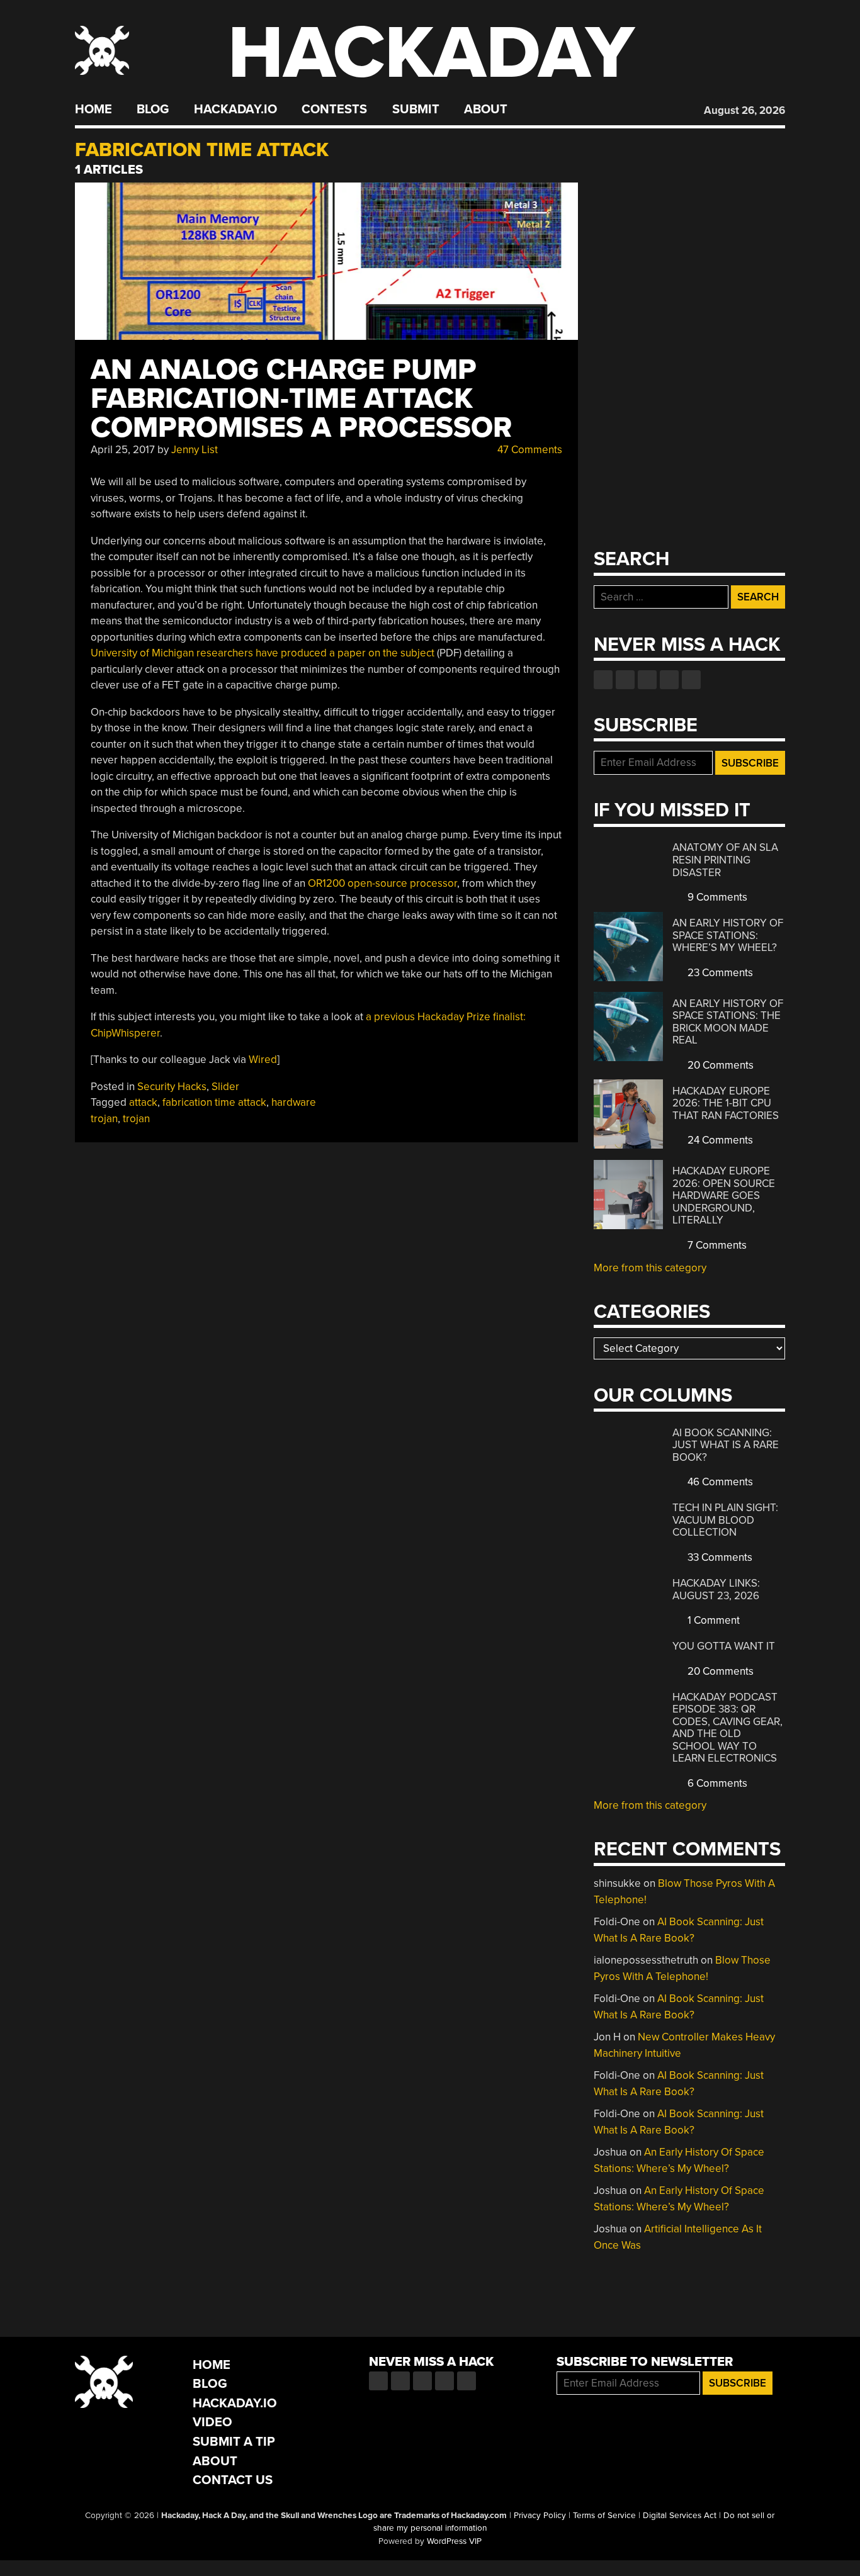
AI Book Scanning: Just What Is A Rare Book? (726, 1445)
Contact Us (233, 2480)
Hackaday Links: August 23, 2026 (716, 1589)
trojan (136, 1119)
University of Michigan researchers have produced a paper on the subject (263, 653)
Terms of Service (604, 2516)
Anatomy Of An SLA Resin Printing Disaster (725, 860)
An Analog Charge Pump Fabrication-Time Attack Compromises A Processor (301, 399)
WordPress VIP (454, 2541)
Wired (263, 1060)
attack (143, 1102)
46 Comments (719, 1482)
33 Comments (719, 1557)
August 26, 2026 (744, 110)
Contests (334, 110)
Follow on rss (669, 680)
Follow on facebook (603, 680)
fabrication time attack (214, 1102)
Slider (225, 1087)
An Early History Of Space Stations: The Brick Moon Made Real (728, 1022)
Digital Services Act (680, 2516)
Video (212, 2422)
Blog (153, 110)
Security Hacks (172, 1087)
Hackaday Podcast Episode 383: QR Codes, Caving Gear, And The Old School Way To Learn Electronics (727, 1728)
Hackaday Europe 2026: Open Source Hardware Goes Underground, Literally (724, 1195)
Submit (416, 110)
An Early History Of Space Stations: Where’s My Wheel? (728, 935)
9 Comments (716, 897)
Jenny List (195, 450)
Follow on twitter (625, 680)
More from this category (650, 1268)
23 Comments (719, 973)
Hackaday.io (235, 110)
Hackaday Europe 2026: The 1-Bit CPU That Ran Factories (726, 1103)
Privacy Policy (540, 2516)
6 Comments (716, 1783)
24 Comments (719, 1140)
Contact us (691, 680)
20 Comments (719, 1065)
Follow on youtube (647, 680)
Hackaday (431, 53)
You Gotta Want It (724, 1646)
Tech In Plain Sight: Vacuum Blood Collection (725, 1520)
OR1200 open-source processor (382, 883)
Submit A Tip (234, 2442)
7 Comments (716, 1245)
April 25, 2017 (123, 450)
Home (93, 110)
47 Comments (529, 450)
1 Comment (712, 1620)
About (486, 110)
